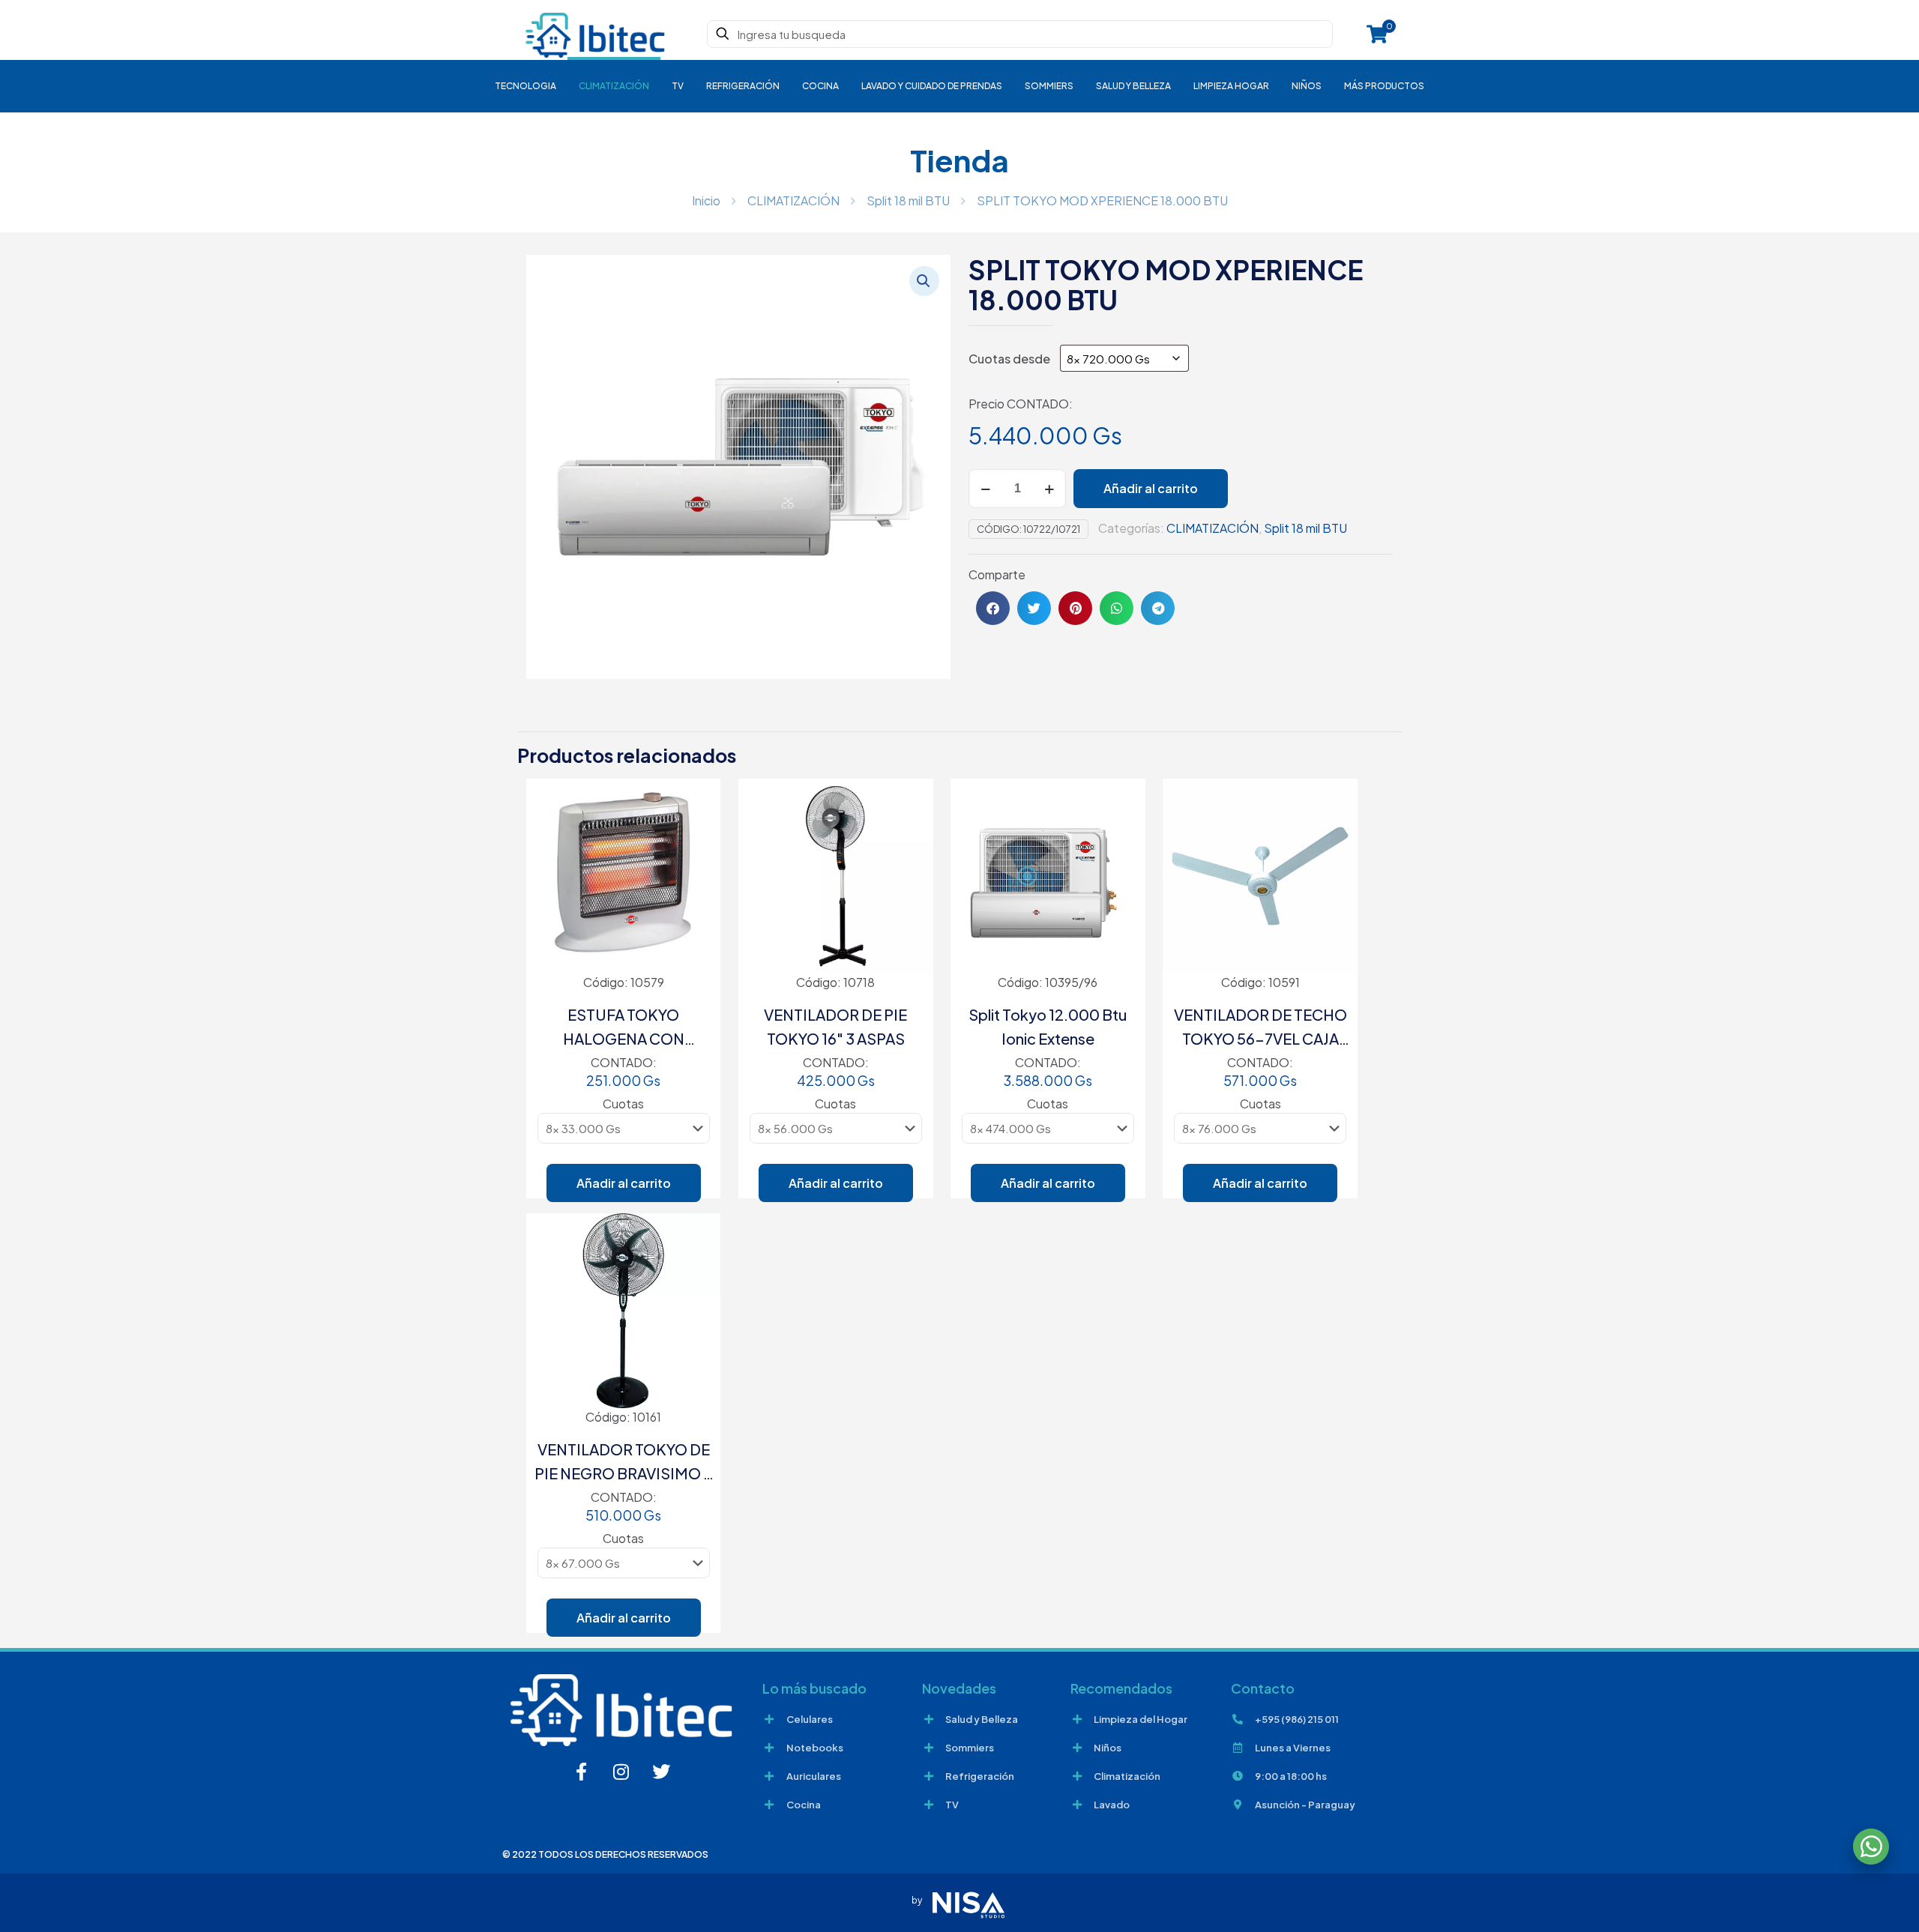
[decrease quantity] (985, 489)
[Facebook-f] (582, 1772)
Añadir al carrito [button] (624, 1183)
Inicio (706, 200)
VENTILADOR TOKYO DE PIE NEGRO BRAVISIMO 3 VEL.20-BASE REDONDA (623, 1462)
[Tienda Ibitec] (595, 34)
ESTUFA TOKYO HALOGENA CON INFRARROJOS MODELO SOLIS (623, 1028)
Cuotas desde (1010, 359)
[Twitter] (661, 1772)
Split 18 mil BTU (908, 200)
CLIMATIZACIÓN (793, 200)
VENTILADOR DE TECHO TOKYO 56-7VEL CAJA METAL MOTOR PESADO (1260, 1028)
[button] (924, 281)
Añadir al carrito (1151, 488)
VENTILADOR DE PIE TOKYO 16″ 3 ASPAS (835, 1026)
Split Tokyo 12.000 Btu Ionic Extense (1048, 1026)
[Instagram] (621, 1772)
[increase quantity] (1049, 489)
